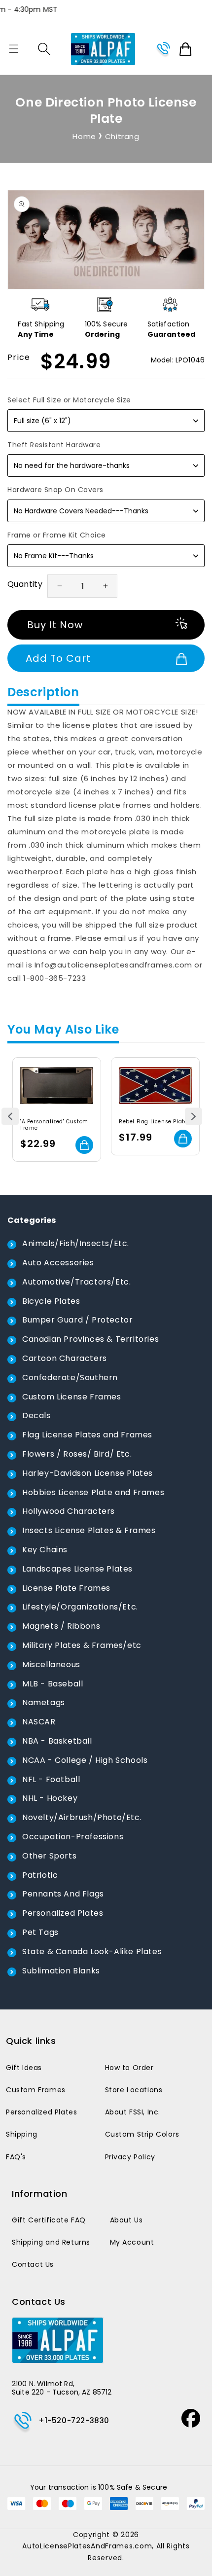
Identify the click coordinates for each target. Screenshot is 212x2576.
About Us (126, 2220)
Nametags (44, 1702)
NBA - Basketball (57, 1741)
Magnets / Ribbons (61, 1626)
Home (84, 136)
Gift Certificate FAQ (49, 2220)
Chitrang (122, 136)
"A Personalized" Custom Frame (54, 1125)
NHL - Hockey (50, 1798)
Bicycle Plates (51, 1301)
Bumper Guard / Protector (77, 1320)
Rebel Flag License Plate (153, 1122)
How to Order (129, 2068)
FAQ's (16, 2157)
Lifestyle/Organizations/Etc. (80, 1607)
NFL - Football (51, 1779)
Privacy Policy (130, 2157)
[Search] (44, 49)
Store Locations (134, 2090)
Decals (36, 1415)
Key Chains (45, 1550)
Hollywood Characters (69, 1511)
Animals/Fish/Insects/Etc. (76, 1243)
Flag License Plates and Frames (87, 1435)
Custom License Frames (72, 1397)
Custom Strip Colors (142, 2134)
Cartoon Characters (65, 1358)
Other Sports (49, 1856)
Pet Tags (40, 1932)
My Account (132, 2242)
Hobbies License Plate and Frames (93, 1492)
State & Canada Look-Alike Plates (92, 1951)
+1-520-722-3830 (74, 2420)
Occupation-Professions (73, 1837)
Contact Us (33, 2264)
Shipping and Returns (51, 2242)
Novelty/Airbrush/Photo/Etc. (82, 1817)
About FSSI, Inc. (133, 2112)
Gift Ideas (24, 2068)
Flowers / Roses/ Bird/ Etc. (77, 1454)
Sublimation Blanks (61, 1971)
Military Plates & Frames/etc (82, 1645)
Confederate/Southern (70, 1377)
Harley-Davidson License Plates (88, 1473)
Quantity (25, 584)
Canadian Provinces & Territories (90, 1339)
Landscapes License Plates (77, 1569)
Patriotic (40, 1875)
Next (194, 1117)
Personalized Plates (63, 1913)
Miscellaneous (51, 1664)
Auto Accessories (58, 1263)
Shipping (22, 2134)
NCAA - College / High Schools (85, 1760)
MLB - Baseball (53, 1684)
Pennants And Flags (63, 1894)
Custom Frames (36, 2090)
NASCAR (39, 1722)
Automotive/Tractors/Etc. (76, 1282)
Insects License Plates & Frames (89, 1530)
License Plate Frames (66, 1588)
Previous (10, 1117)
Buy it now (55, 625)
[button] (14, 49)
